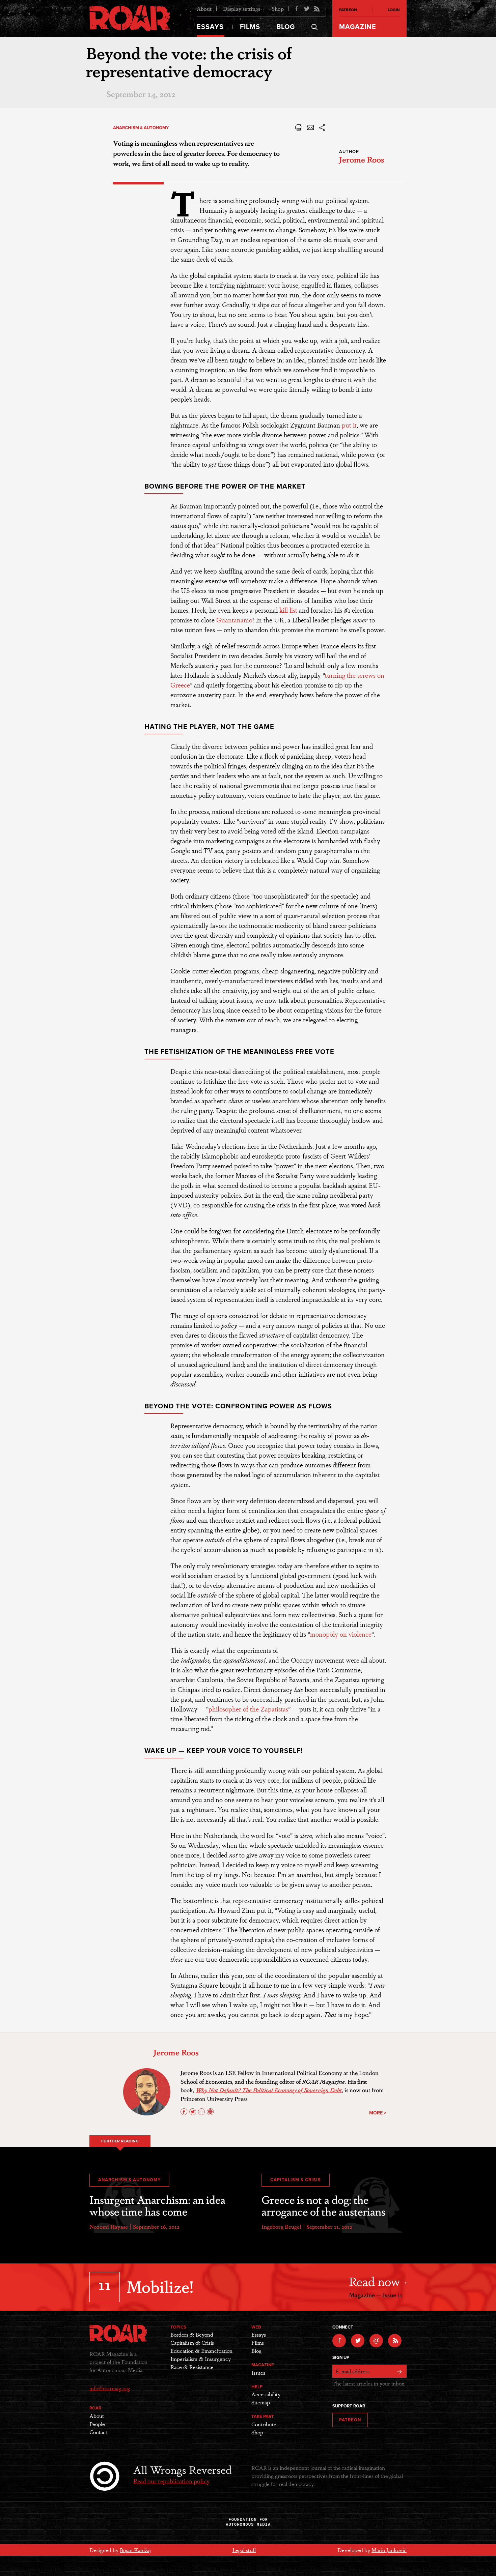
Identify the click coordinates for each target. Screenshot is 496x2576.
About (204, 9)
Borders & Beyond (192, 2334)
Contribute (264, 2424)
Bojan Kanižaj (135, 2550)
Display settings (242, 9)
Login (394, 10)
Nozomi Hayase (109, 2227)
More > (378, 2113)
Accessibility (266, 2394)
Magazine (358, 27)
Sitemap (261, 2402)
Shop (278, 9)
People (97, 2424)
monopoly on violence (341, 1634)
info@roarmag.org (110, 2388)
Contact (98, 2432)
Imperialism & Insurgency (201, 2359)
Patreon (348, 10)
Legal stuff (244, 2550)
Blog (286, 27)
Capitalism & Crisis (296, 2180)
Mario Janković (389, 2550)
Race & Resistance (192, 2367)
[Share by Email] (310, 130)
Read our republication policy (171, 2481)
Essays (210, 27)
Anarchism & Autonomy (141, 128)
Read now (376, 2281)
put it (349, 425)
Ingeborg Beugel (281, 2227)
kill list (288, 610)
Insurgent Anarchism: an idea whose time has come (157, 2205)
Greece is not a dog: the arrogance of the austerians (323, 2205)
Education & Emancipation (201, 2351)
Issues (258, 2373)
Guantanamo (234, 620)
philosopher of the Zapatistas (248, 1709)
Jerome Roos (362, 159)
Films (250, 27)
